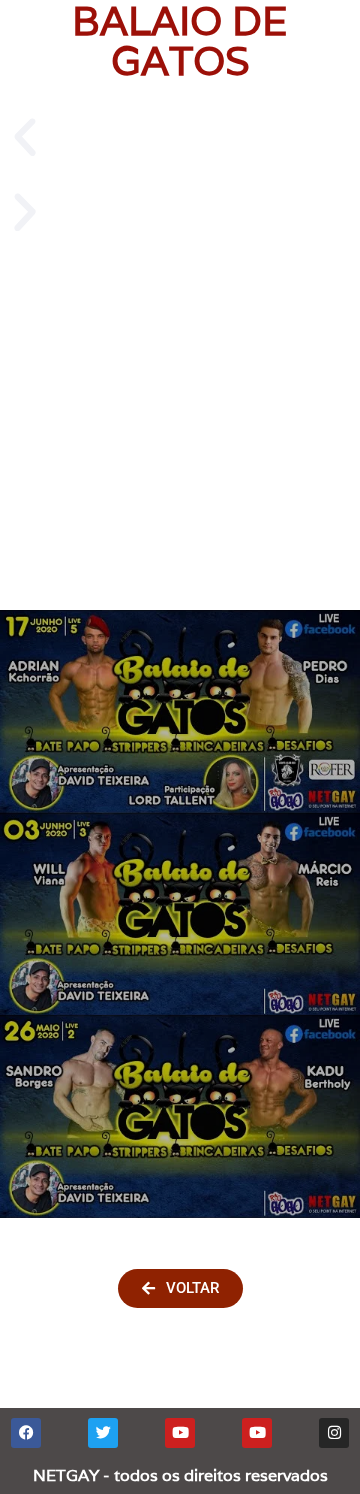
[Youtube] (180, 1433)
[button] (180, 137)
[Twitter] (103, 1433)
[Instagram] (334, 1433)
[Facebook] (26, 1433)
